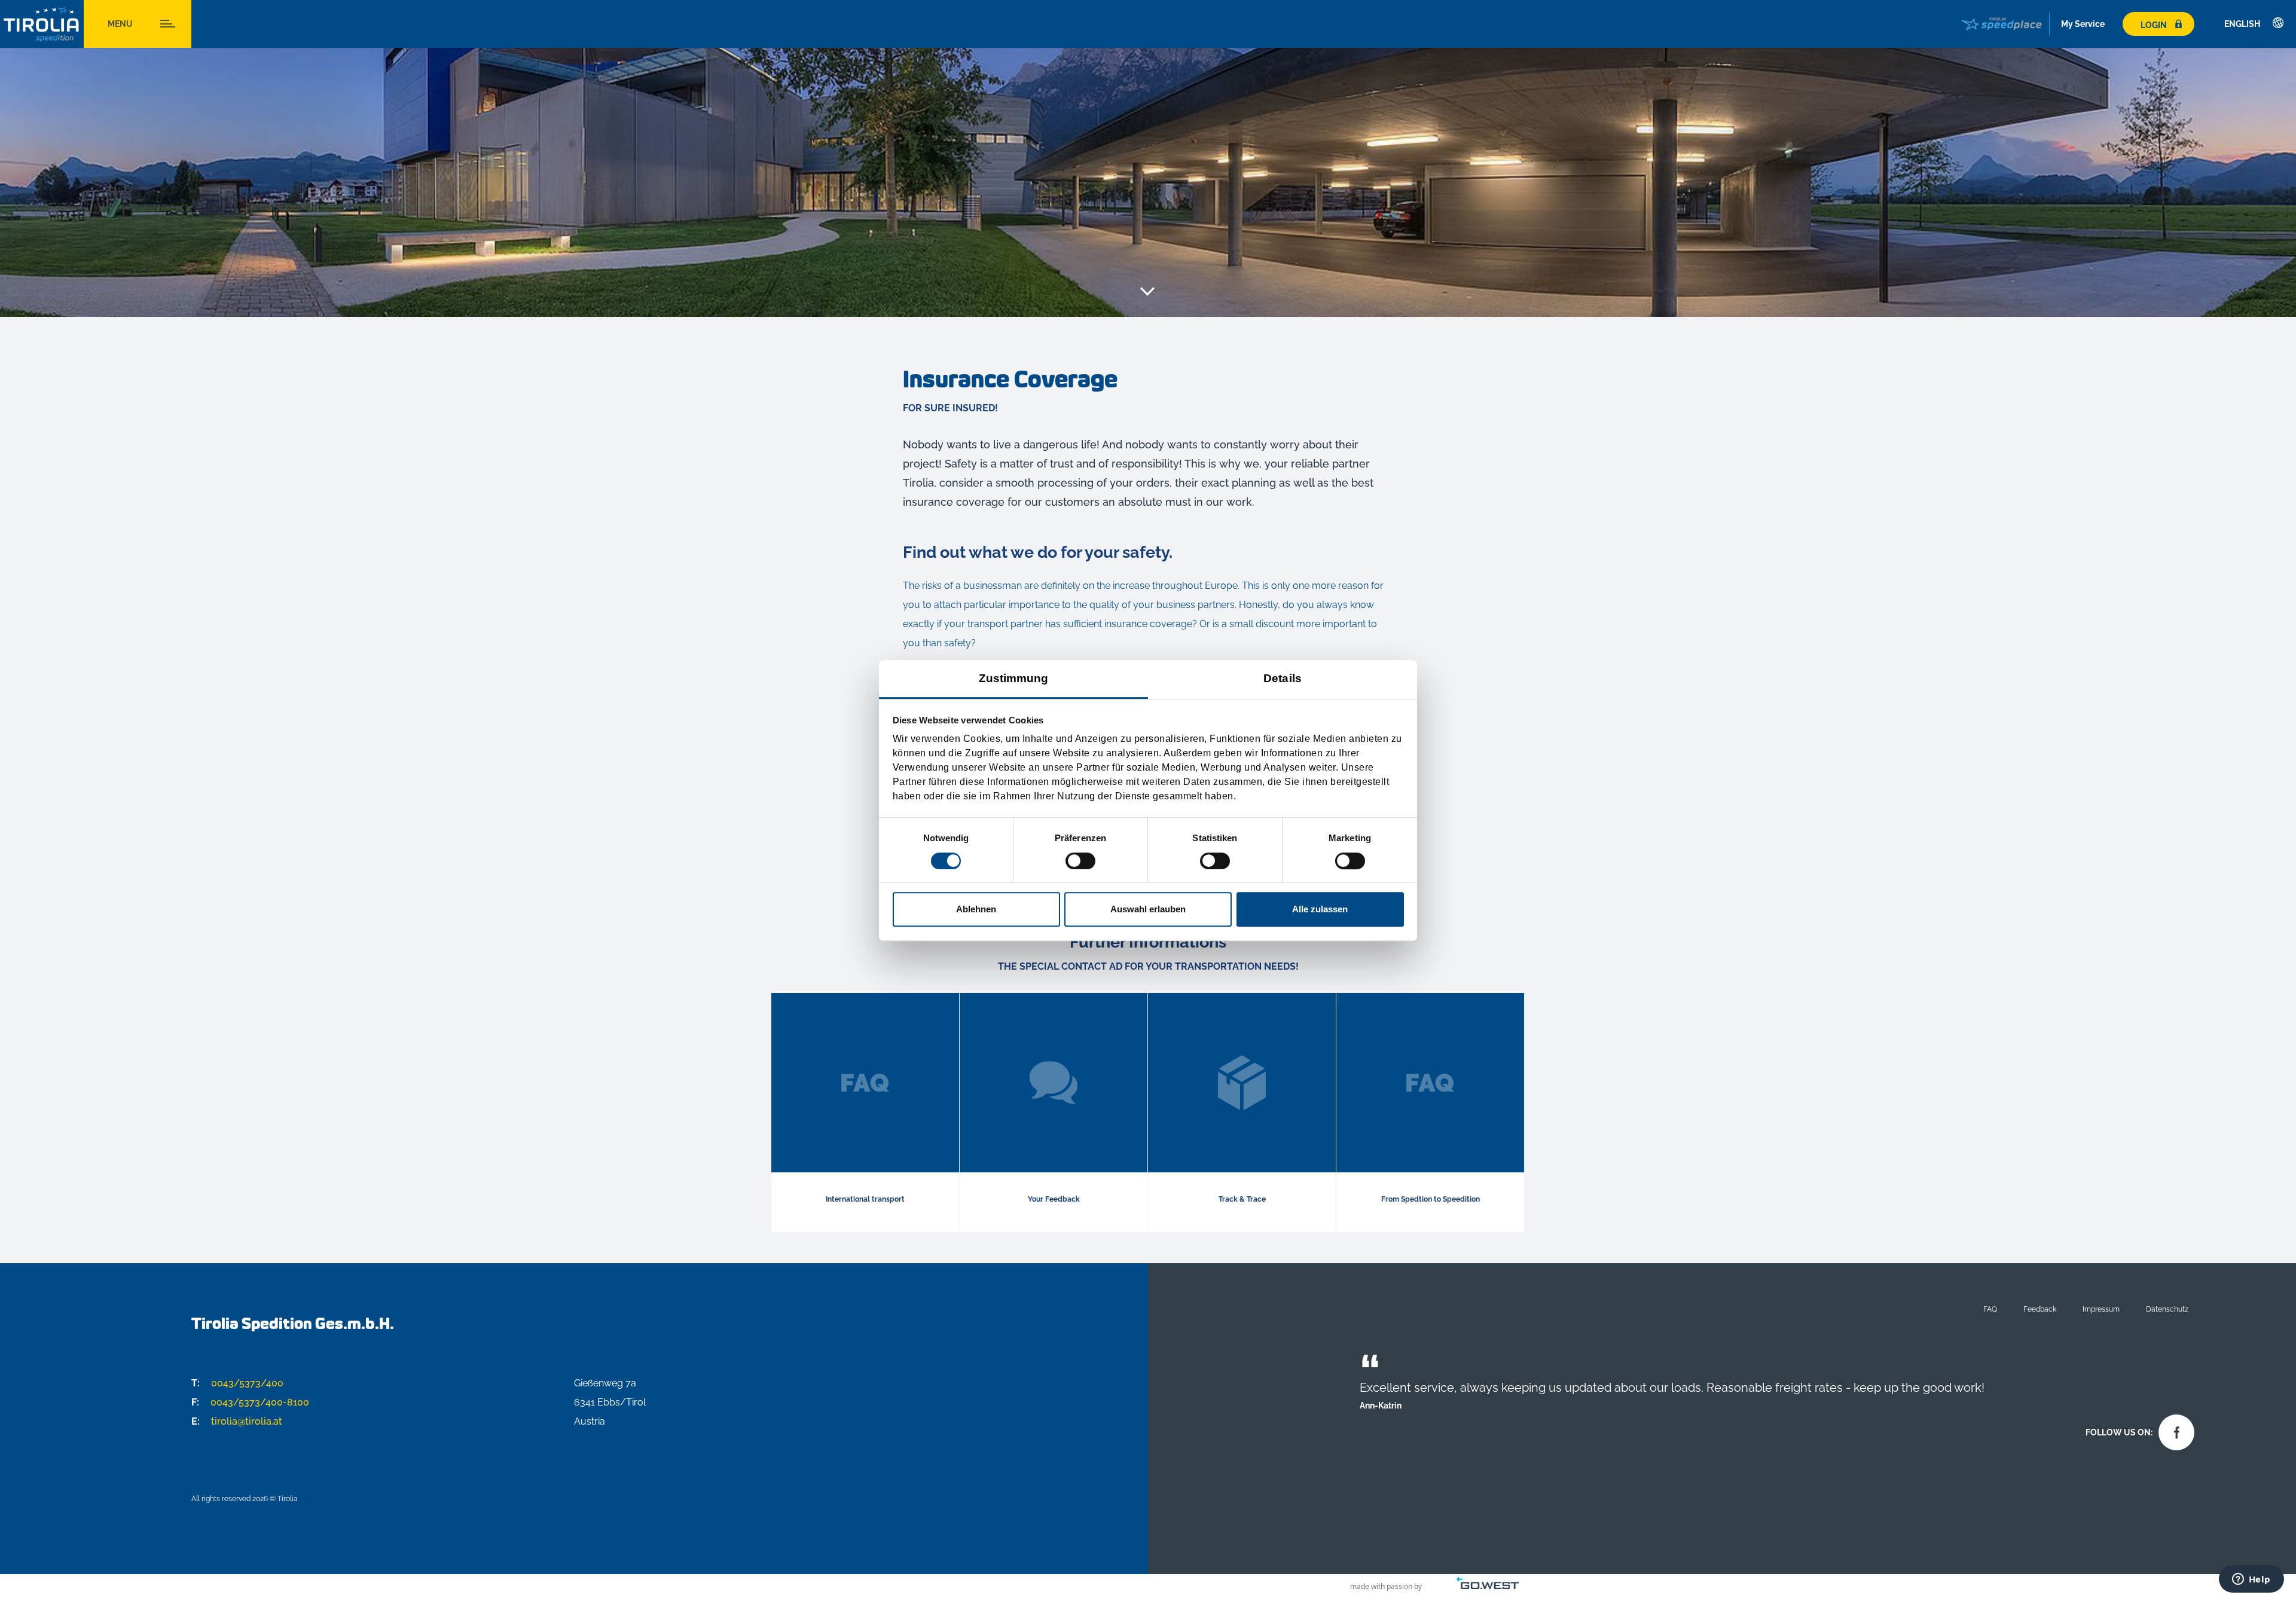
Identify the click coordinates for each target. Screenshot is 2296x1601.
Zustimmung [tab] (1014, 678)
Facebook (2173, 1429)
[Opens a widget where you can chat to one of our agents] (2251, 1580)
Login (2154, 25)
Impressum (2101, 1309)
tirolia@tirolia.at (237, 1421)
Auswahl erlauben (1148, 909)
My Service (2083, 24)
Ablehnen (976, 909)
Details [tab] (1283, 678)
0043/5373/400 (237, 1383)
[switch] (1080, 861)
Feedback (2040, 1309)
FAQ (1990, 1309)
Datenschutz (2167, 1309)
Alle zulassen (1320, 909)
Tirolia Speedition (42, 24)
